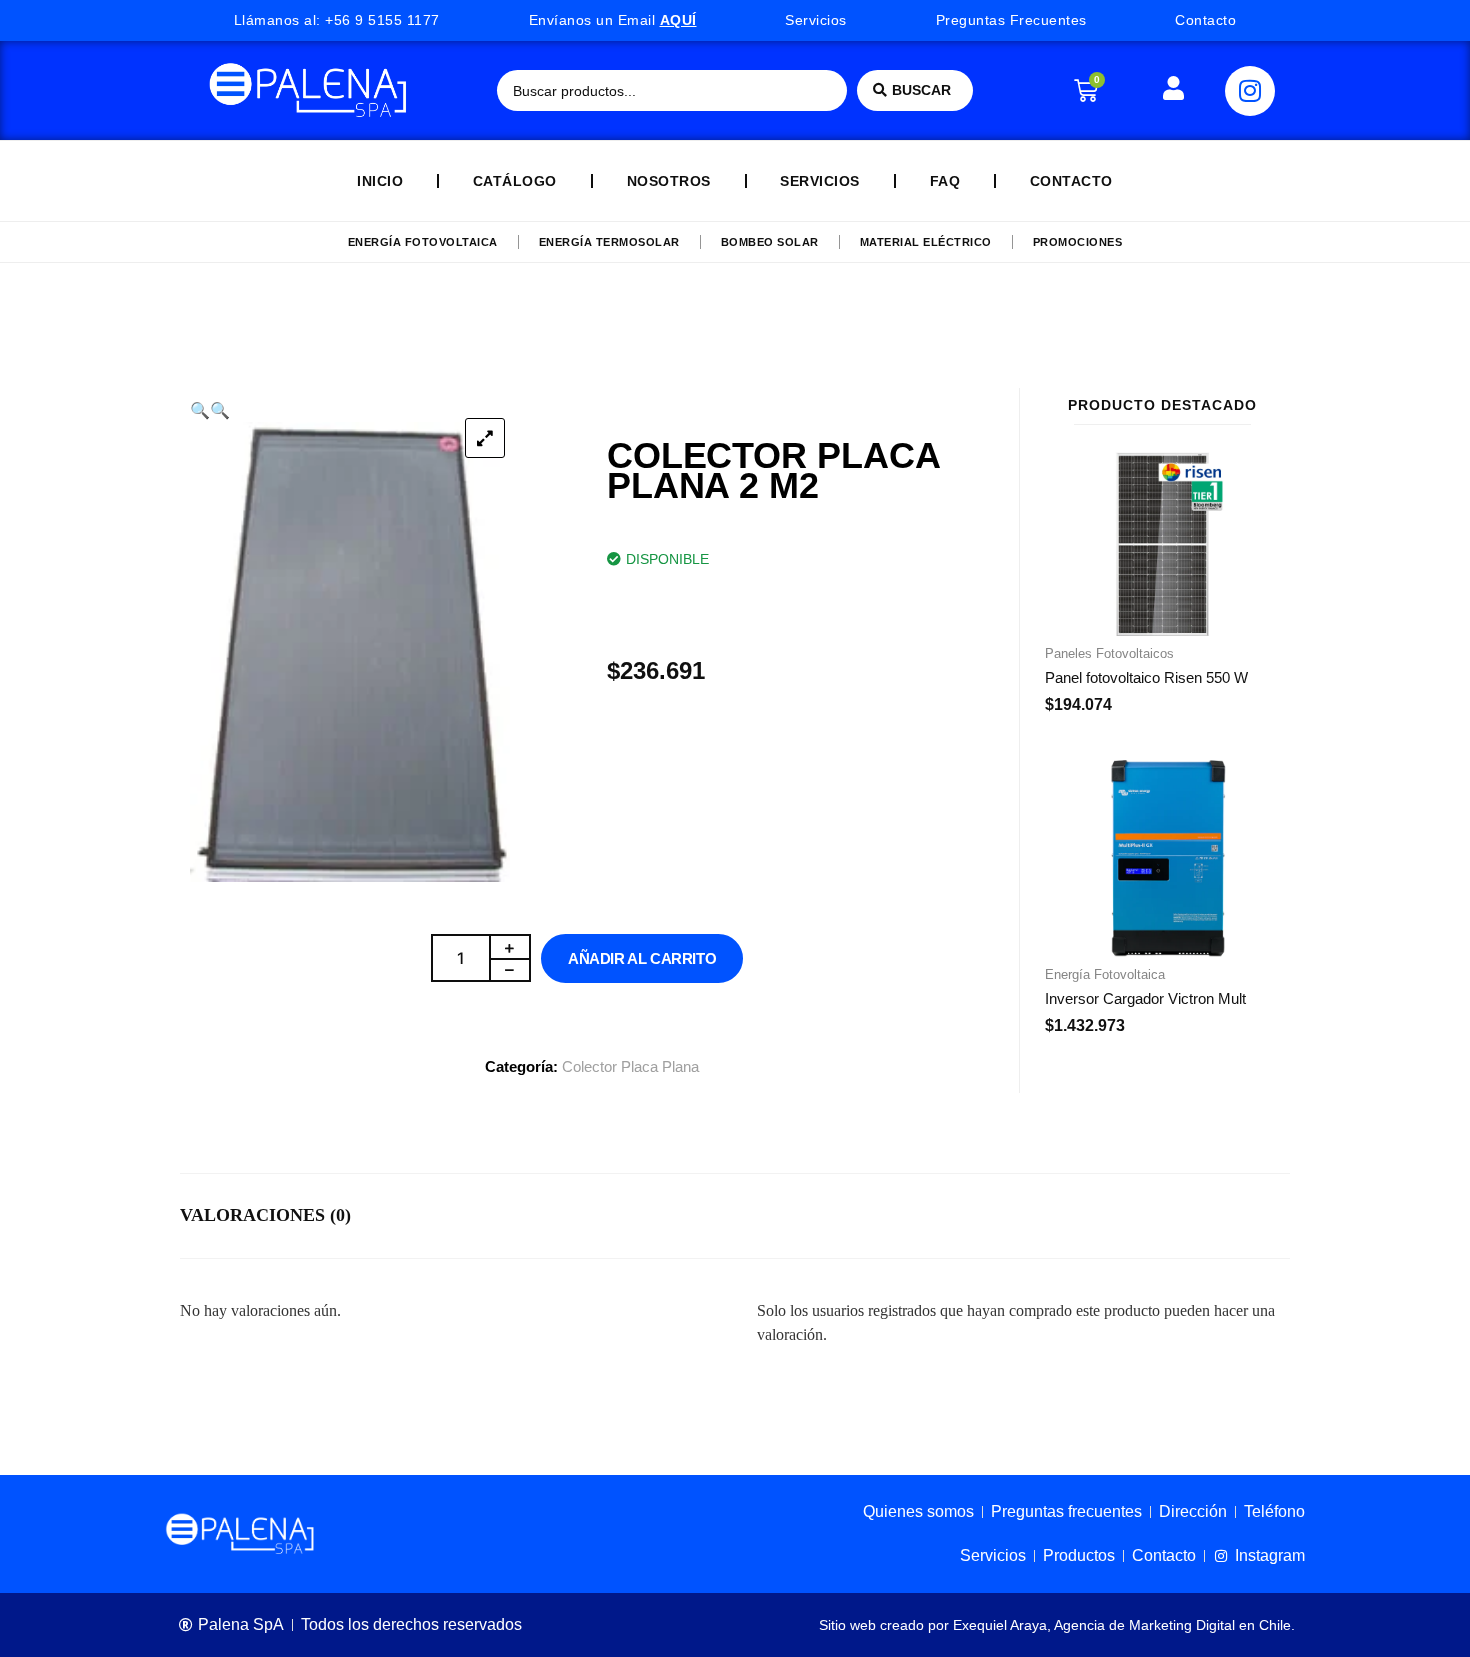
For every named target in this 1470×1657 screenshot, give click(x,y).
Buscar (921, 90)
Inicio (380, 181)
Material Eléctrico (926, 242)
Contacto (1071, 181)
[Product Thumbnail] (485, 438)
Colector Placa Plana (630, 1066)
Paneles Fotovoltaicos (1109, 653)
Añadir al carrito (642, 958)
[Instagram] (1250, 91)
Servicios (820, 181)
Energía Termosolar (609, 242)
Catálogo (515, 181)
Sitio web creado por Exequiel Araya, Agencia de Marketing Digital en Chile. (1057, 1625)
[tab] (265, 1216)
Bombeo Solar (770, 242)
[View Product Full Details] (1162, 630)
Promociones (1078, 242)
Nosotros (669, 181)
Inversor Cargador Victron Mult (1145, 998)
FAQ (945, 181)
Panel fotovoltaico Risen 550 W (1146, 677)
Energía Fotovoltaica (423, 242)
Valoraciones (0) (265, 1215)
